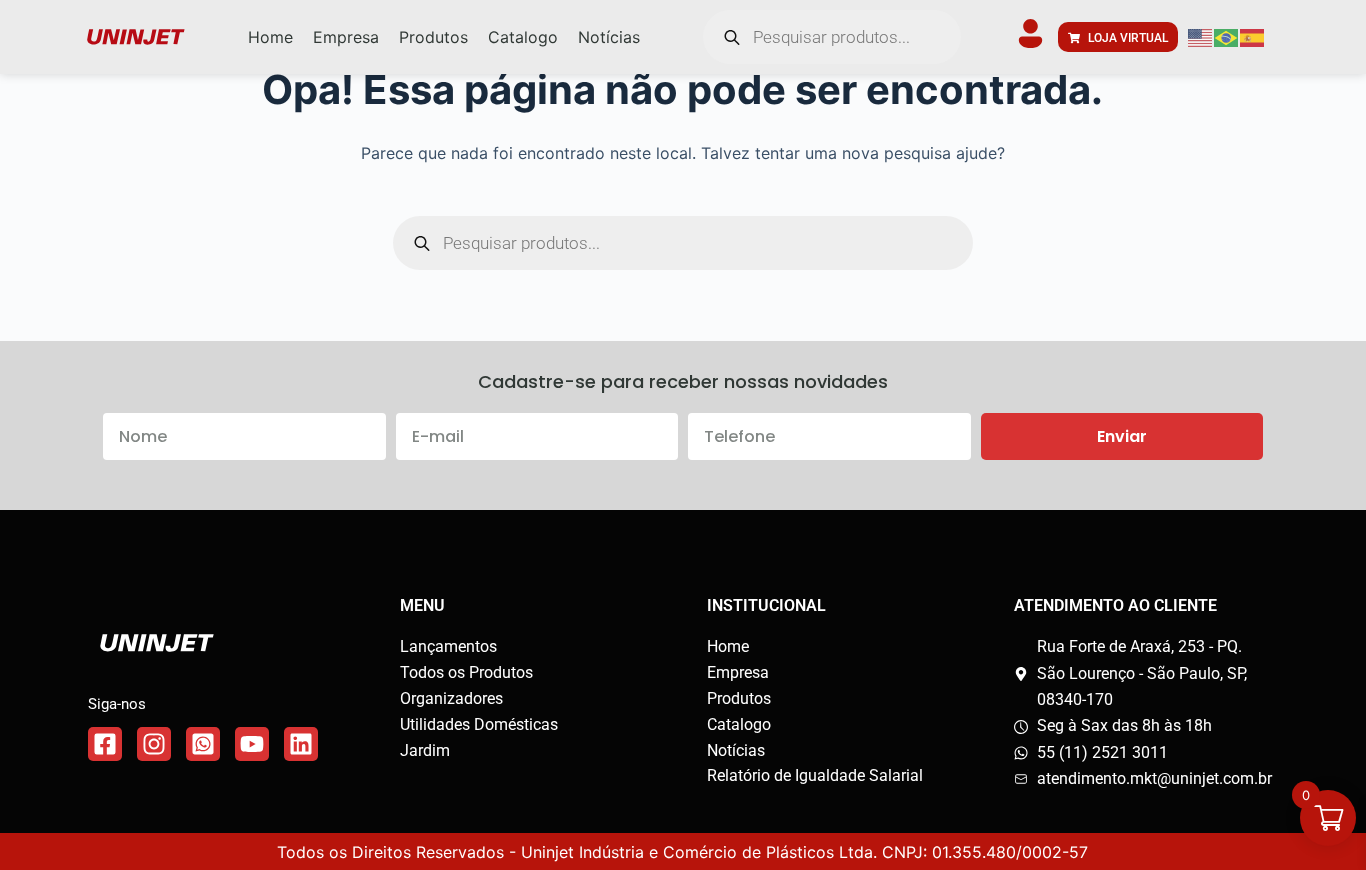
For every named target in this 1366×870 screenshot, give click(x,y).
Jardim (425, 750)
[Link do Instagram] (154, 744)
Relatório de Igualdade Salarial (815, 775)
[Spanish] (1253, 37)
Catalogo (739, 724)
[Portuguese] (1227, 37)
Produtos (739, 698)
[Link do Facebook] (105, 744)
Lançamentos (448, 646)
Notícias (736, 750)
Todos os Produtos (466, 672)
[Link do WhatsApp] (203, 744)
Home (728, 646)
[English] (1201, 37)
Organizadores (451, 698)
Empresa (738, 672)
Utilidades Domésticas (479, 724)
